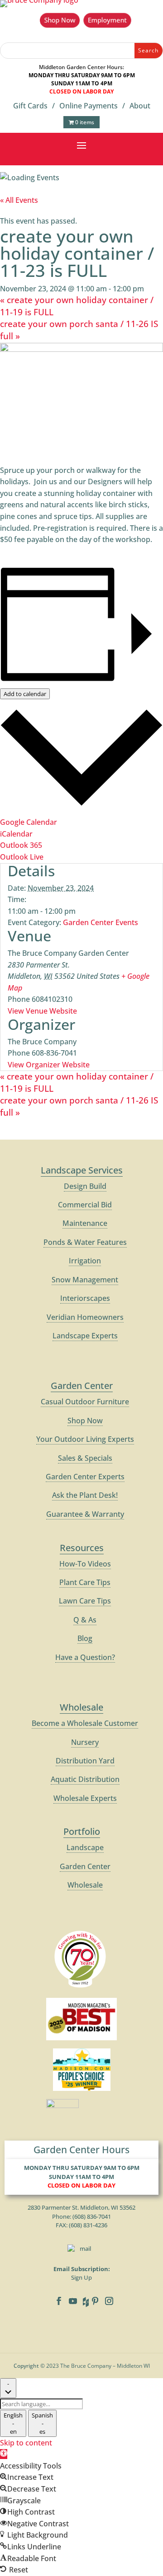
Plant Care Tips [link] (85, 1582)
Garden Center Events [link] (101, 922)
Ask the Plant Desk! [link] (85, 1495)
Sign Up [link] (81, 2277)
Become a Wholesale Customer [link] (85, 1723)
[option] (13, 2423)
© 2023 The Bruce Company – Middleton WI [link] (95, 2366)
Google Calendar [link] (29, 822)
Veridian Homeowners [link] (85, 1317)
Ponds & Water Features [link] (85, 1242)
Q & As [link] (85, 1620)
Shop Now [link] (85, 1421)
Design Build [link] (85, 1186)
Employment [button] (107, 20)
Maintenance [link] (85, 1223)
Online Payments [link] (89, 106)
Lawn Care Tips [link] (85, 1601)
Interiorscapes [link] (85, 1298)
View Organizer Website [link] (49, 1065)
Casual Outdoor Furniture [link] (85, 1402)
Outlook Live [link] (22, 857)
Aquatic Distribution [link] (85, 1779)
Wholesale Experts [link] (85, 1798)
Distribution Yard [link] (85, 1761)
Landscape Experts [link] (85, 1336)
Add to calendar (25, 694)
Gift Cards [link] (30, 106)
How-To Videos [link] (85, 1564)
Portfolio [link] (82, 1831)
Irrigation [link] (85, 1261)
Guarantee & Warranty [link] (85, 1514)
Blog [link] (85, 1638)
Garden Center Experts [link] (85, 1477)
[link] (4, 2454)
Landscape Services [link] (82, 1170)
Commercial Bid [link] (85, 1205)
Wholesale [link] (81, 1707)
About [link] (140, 106)
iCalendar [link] (16, 834)
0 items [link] (84, 122)
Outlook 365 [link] (21, 845)
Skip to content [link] (26, 2443)
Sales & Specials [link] (85, 1458)
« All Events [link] (19, 200)
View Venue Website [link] (42, 1011)
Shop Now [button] (60, 20)
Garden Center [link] (82, 1386)
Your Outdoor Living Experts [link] (85, 1439)
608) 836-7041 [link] (93, 2216)
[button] (81, 145)
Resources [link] (82, 1548)
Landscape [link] (85, 1847)
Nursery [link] (85, 1742)
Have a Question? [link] (85, 1657)
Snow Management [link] (85, 1280)
